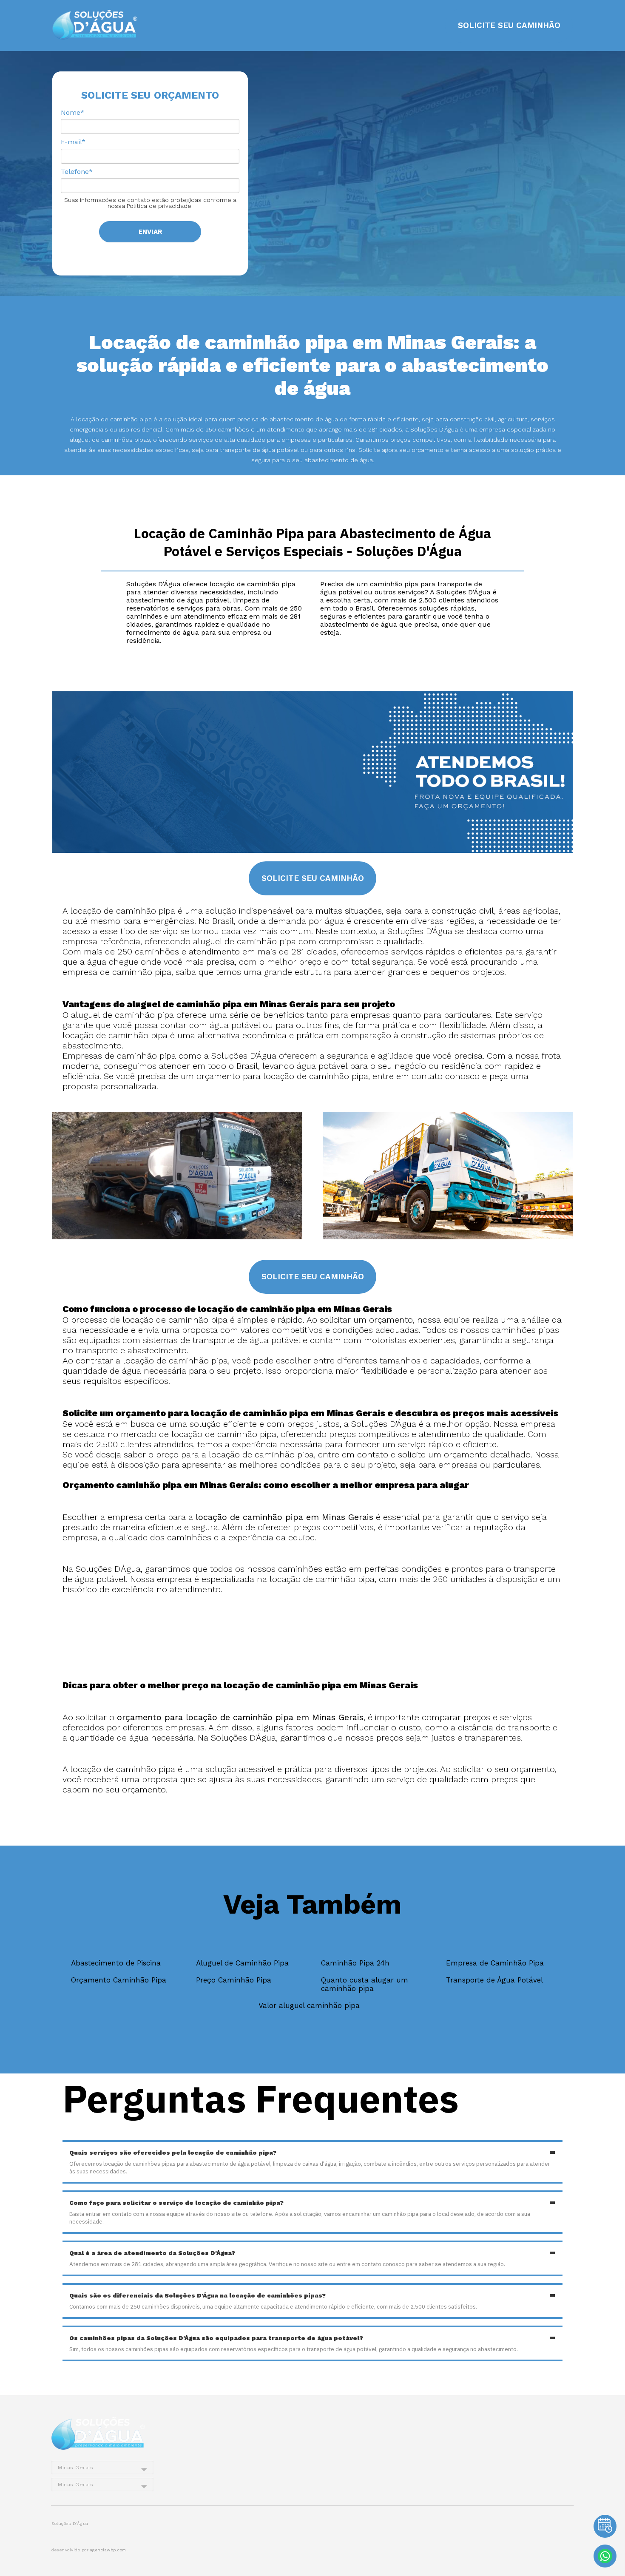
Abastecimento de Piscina (116, 1963)
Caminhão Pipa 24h (355, 1963)
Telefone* (77, 172)
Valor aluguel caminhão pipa (309, 2005)
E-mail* (73, 142)
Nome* (72, 112)
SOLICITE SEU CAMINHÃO (509, 26)
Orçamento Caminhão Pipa (119, 1980)
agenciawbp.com (108, 2550)
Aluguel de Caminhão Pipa (242, 1963)
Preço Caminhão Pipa (234, 1980)
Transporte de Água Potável (494, 1980)
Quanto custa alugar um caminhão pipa (365, 1984)
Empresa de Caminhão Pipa (495, 1963)
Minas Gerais (75, 2468)
